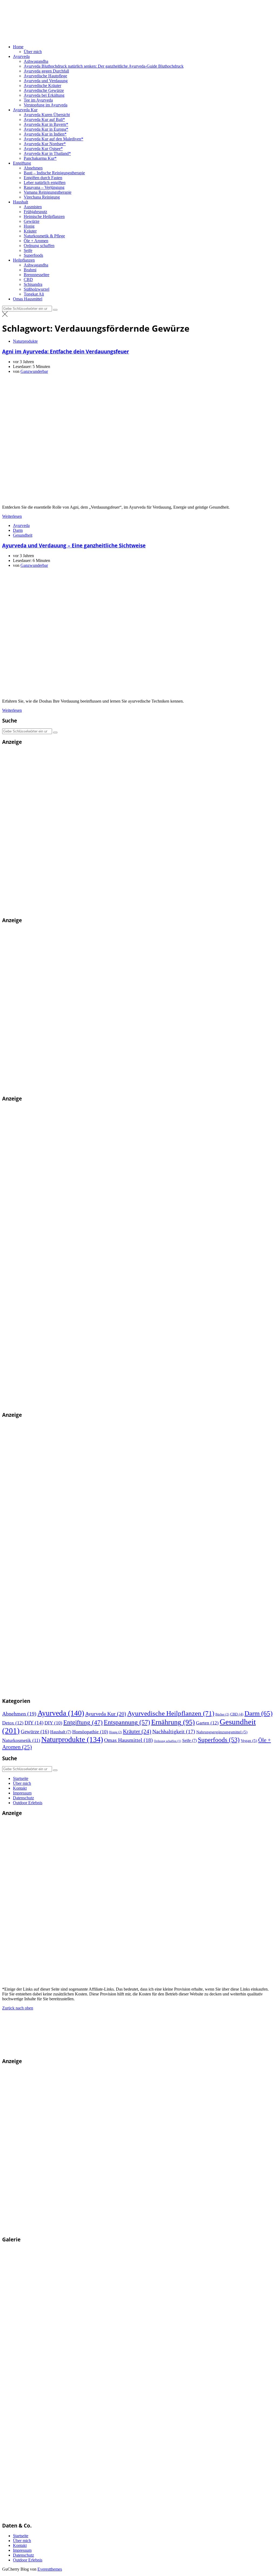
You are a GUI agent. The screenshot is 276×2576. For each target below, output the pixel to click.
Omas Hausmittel (28, 299)
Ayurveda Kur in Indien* (45, 134)
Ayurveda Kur (25, 110)
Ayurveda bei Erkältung (44, 95)
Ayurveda (21, 56)
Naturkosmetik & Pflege (44, 236)
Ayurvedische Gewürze (44, 90)
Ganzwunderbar (34, 371)
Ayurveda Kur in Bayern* (46, 124)
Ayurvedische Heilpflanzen (171, 1713)
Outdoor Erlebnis (28, 1803)
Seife (28, 250)
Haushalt (20, 202)
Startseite (21, 1778)
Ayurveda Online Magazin (135, 37)
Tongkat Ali (34, 294)
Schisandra (33, 284)
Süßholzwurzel (37, 289)
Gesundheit (23, 535)
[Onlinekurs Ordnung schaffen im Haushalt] (83, 1088)
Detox (13, 1723)
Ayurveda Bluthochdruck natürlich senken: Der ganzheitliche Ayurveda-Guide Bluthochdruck (104, 66)
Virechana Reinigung (42, 197)
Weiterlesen (12, 516)
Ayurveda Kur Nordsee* (45, 144)
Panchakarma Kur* (40, 158)
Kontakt (20, 1788)
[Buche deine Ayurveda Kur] (83, 910)
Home (18, 47)
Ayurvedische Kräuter (42, 86)
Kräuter (30, 231)
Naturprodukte (25, 341)
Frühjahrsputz (35, 212)
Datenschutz (23, 1798)
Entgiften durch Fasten (43, 178)
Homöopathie (90, 1732)
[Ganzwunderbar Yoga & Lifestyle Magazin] (116, 1691)
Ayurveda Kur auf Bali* (44, 119)
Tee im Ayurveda (38, 100)
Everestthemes (50, 2569)
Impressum (22, 1793)
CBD (28, 280)
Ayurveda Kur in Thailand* (47, 153)
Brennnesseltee (37, 275)
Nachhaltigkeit (174, 1732)
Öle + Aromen (36, 241)
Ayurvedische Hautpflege (45, 76)
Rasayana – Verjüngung (44, 187)
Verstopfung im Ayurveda (46, 105)
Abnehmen (33, 168)
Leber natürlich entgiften (45, 183)
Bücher (222, 1714)
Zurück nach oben (18, 2008)
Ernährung (173, 1722)
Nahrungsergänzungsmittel (222, 1732)
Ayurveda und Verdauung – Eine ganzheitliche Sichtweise (74, 545)
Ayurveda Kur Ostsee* (43, 149)
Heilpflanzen (24, 260)
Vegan (249, 1741)
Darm (18, 530)
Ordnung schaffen (39, 246)
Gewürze (32, 221)
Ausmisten (33, 207)
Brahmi (30, 270)
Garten (207, 1723)
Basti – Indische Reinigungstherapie (54, 173)
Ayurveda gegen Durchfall (46, 71)
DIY (34, 1723)
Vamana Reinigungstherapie (48, 192)
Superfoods (33, 255)
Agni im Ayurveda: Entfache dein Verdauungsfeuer (66, 351)
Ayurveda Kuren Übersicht (47, 115)
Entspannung (127, 1722)
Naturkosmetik (21, 1740)
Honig (29, 226)
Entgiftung (22, 163)
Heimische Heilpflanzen (44, 216)
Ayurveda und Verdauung (46, 81)
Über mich (33, 52)
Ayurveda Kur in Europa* (46, 129)
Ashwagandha (36, 61)
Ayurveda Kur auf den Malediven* (54, 139)
